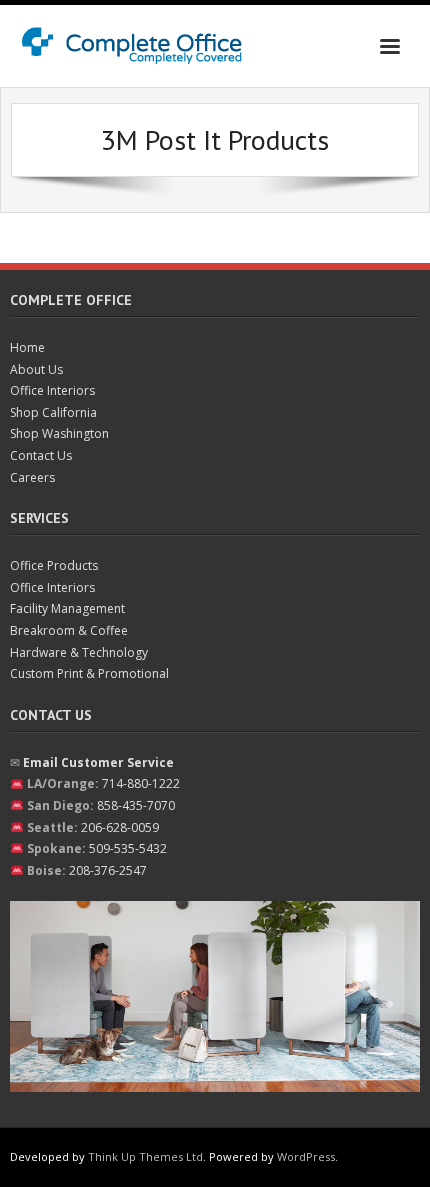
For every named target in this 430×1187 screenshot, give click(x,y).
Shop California (53, 412)
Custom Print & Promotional (89, 673)
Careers (32, 477)
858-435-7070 (136, 805)
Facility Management (67, 608)
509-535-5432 (128, 848)
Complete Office (71, 300)
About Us (36, 369)
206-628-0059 (120, 827)
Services (39, 518)
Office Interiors (52, 390)
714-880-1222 (141, 783)
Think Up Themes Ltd (145, 1156)
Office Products (54, 565)
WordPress (306, 1156)
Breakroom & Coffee (69, 630)
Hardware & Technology (79, 652)
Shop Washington (59, 433)
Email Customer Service (98, 762)
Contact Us (41, 455)
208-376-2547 (108, 870)
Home (27, 347)
